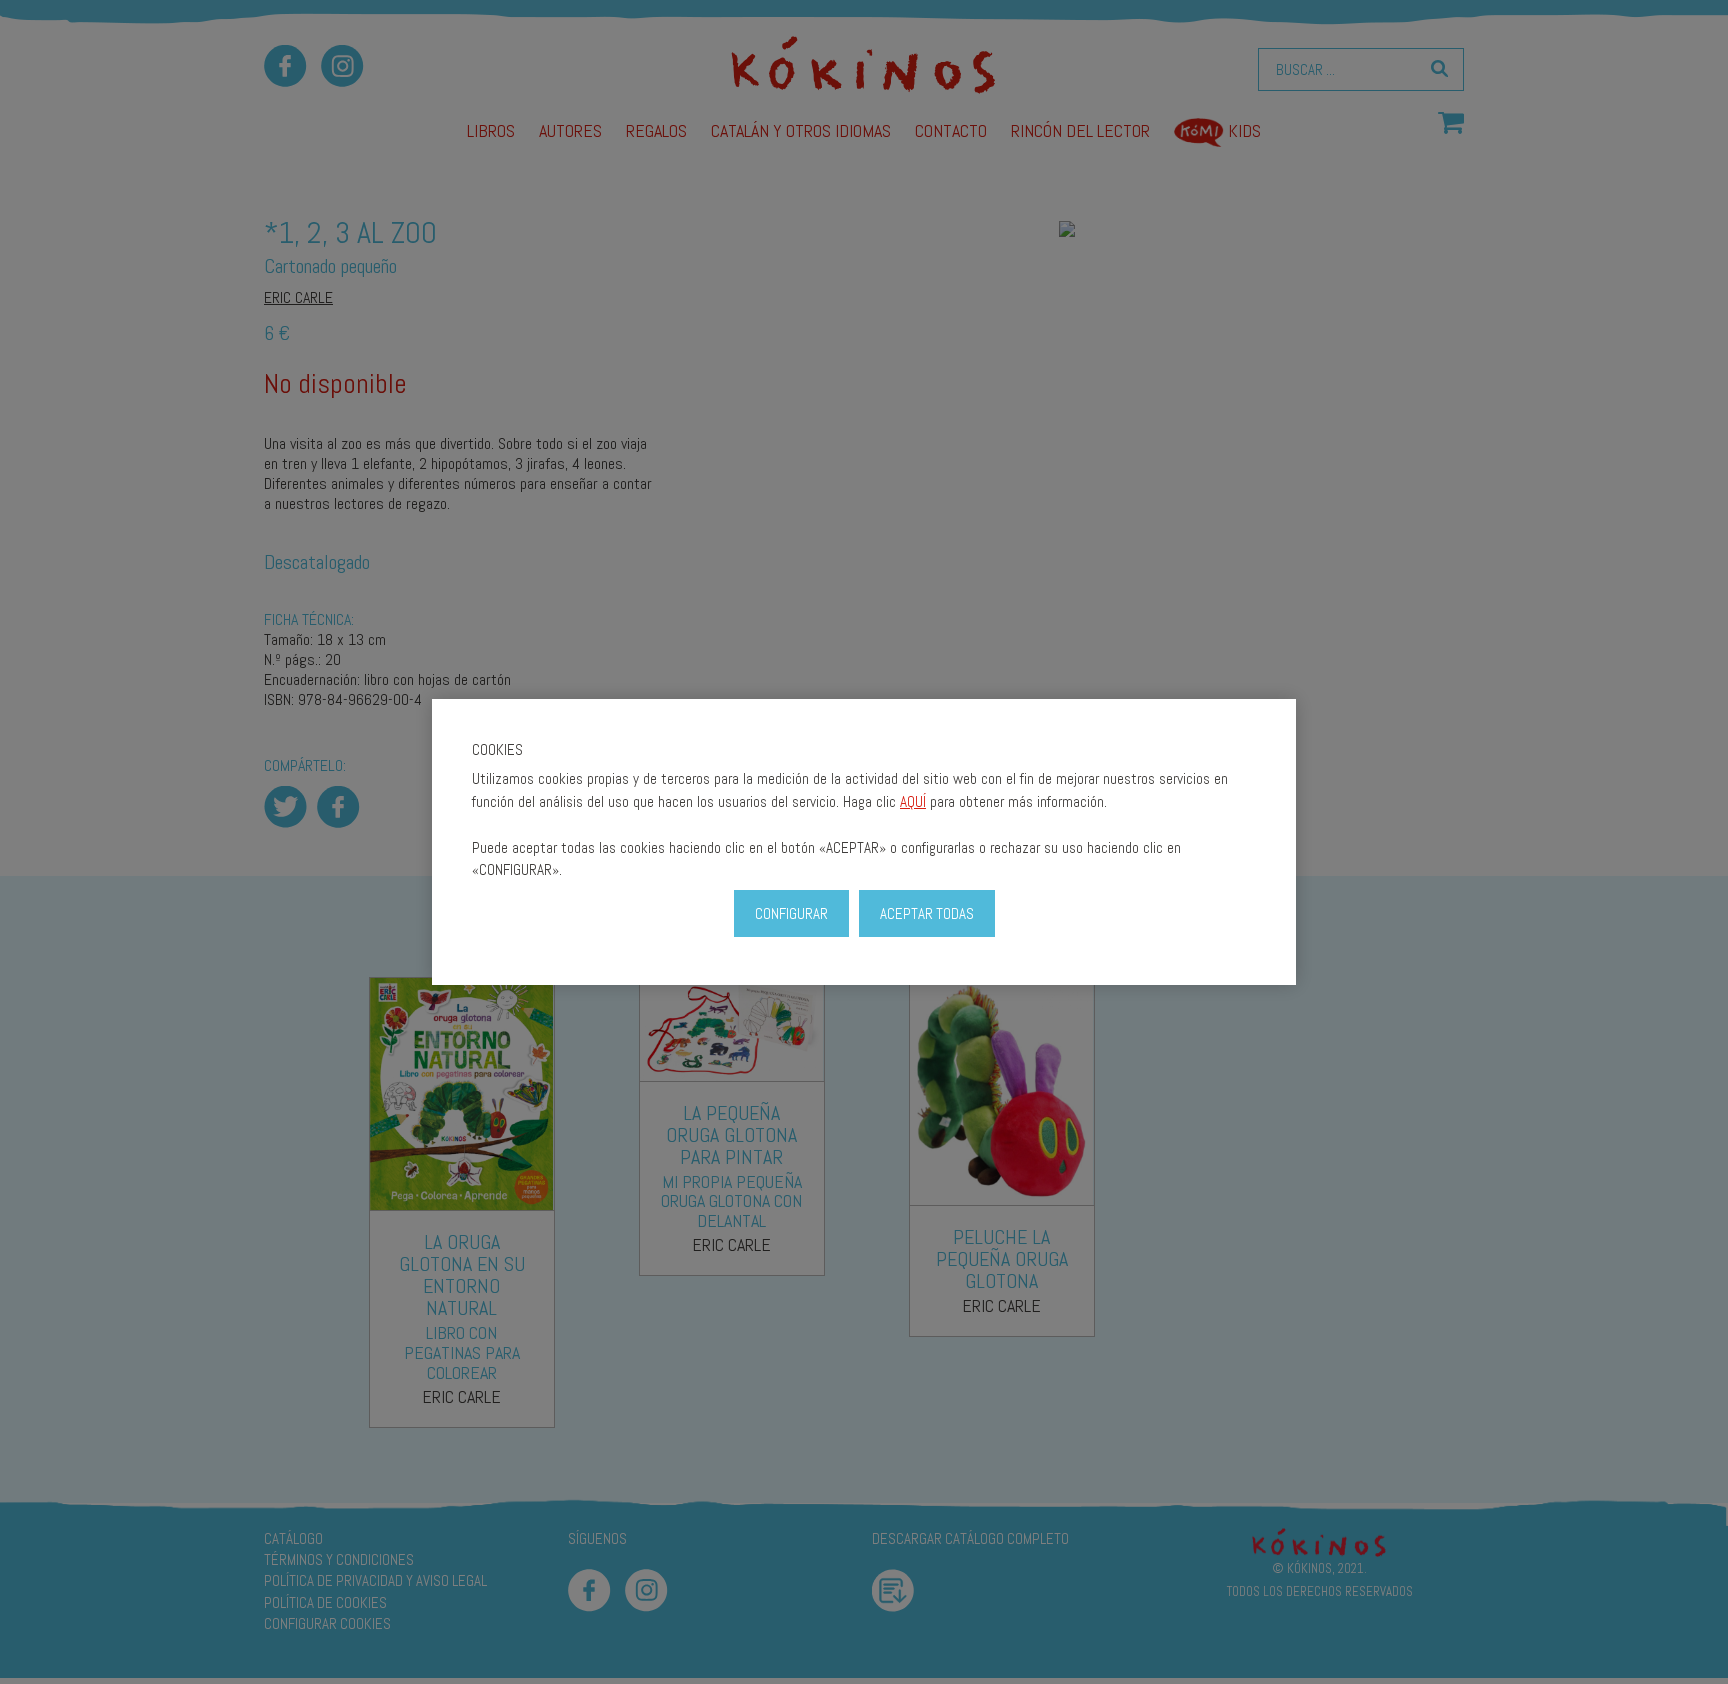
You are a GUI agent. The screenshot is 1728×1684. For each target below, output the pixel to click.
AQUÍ (913, 801)
